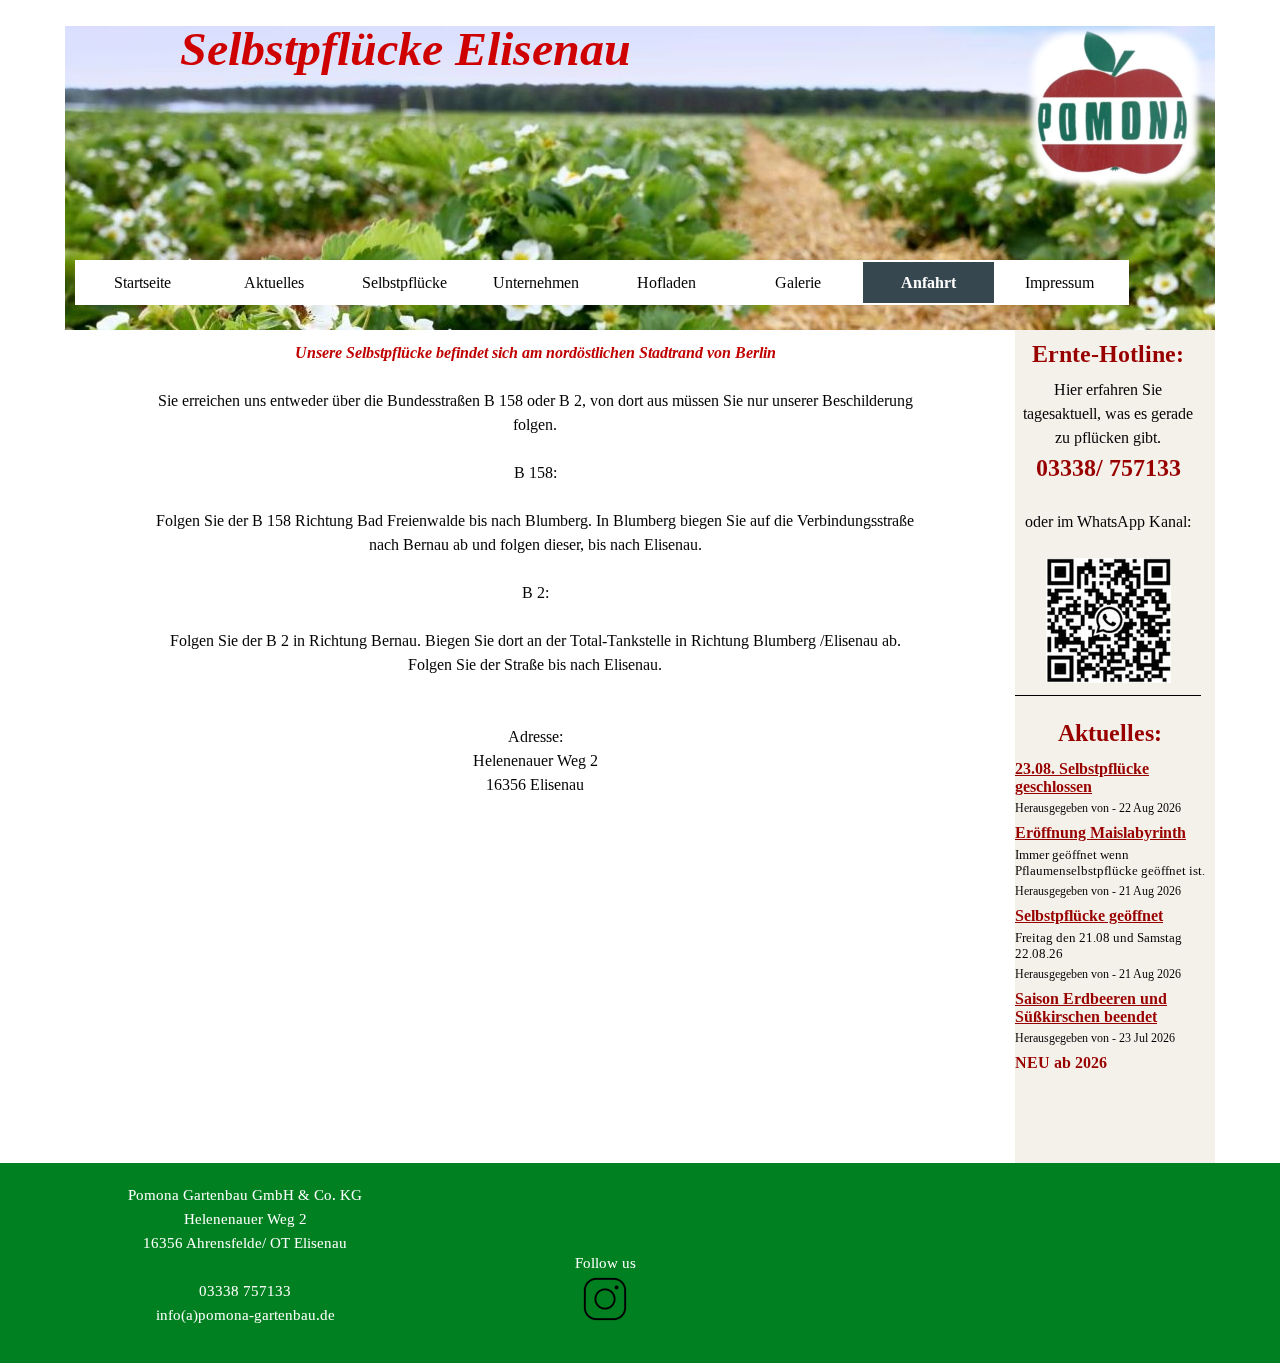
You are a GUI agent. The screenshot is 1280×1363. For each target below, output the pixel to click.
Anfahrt (928, 282)
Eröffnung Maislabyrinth (1100, 832)
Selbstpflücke (404, 282)
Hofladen (666, 282)
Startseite (142, 282)
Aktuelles (274, 282)
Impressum (1059, 282)
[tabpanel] (1108, 513)
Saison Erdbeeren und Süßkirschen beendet (1091, 1007)
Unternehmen (536, 282)
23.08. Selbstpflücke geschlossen (1082, 777)
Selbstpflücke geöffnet (1089, 915)
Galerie (798, 282)
